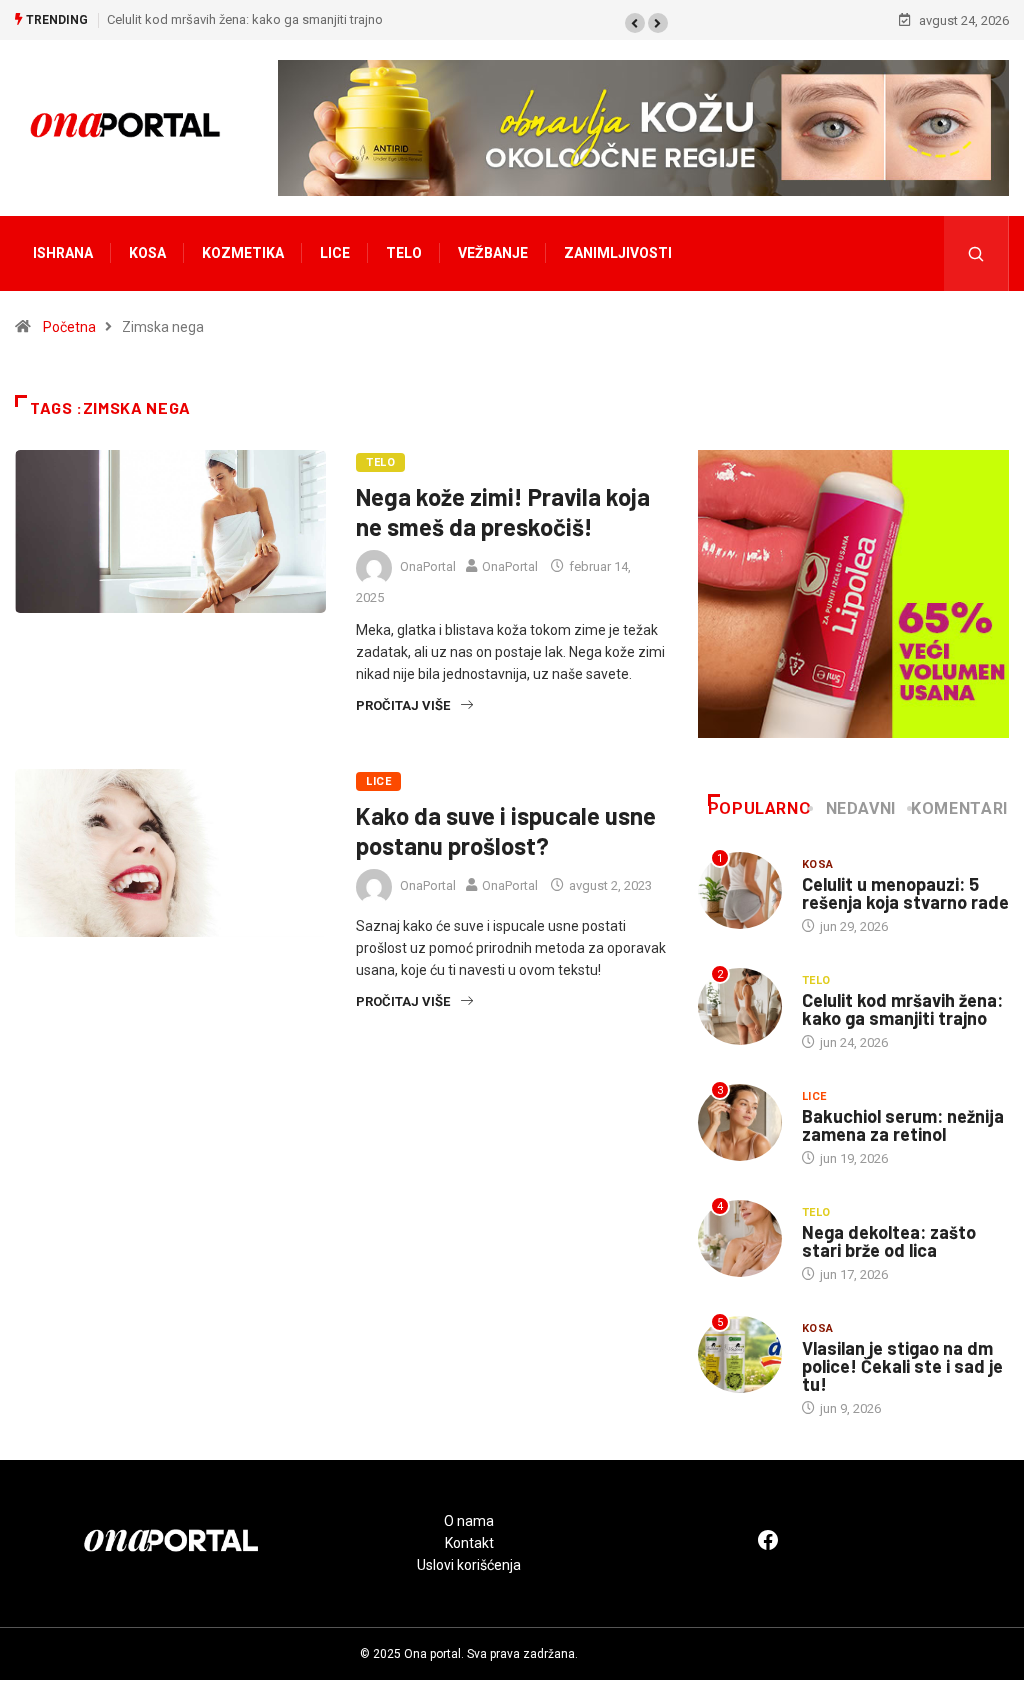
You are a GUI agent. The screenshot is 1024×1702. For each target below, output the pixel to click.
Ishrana (63, 253)
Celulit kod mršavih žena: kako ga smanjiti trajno (245, 19)
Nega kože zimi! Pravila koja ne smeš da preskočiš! (503, 511)
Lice (335, 253)
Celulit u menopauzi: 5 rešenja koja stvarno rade (905, 893)
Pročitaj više (403, 705)
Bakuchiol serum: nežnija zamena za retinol (903, 1125)
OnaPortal (428, 566)
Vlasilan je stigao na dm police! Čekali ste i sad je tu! (902, 1366)
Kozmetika (243, 253)
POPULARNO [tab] (760, 808)
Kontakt (469, 1543)
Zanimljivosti (618, 253)
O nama (469, 1521)
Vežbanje (493, 253)
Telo (404, 253)
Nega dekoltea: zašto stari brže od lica (889, 1241)
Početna (69, 327)
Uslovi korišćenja (469, 1565)
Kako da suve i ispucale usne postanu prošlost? (506, 830)
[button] (635, 23)
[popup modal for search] (976, 253)
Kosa (147, 253)
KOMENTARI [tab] (959, 808)
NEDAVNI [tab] (861, 808)
